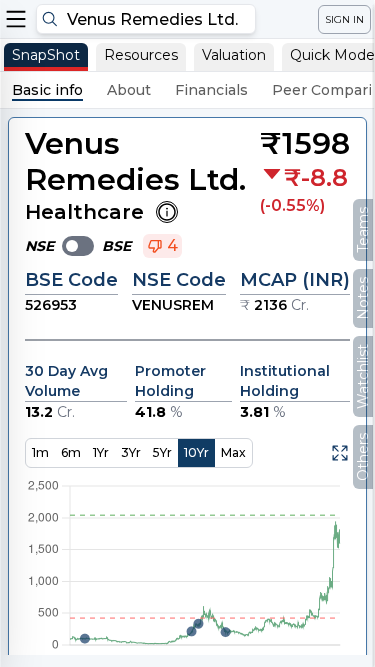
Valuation (234, 55)
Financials (211, 90)
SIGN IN (344, 19)
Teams (363, 230)
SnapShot (46, 55)
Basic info (47, 90)
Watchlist (363, 376)
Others (363, 457)
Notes (363, 298)
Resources (141, 55)
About (129, 90)
